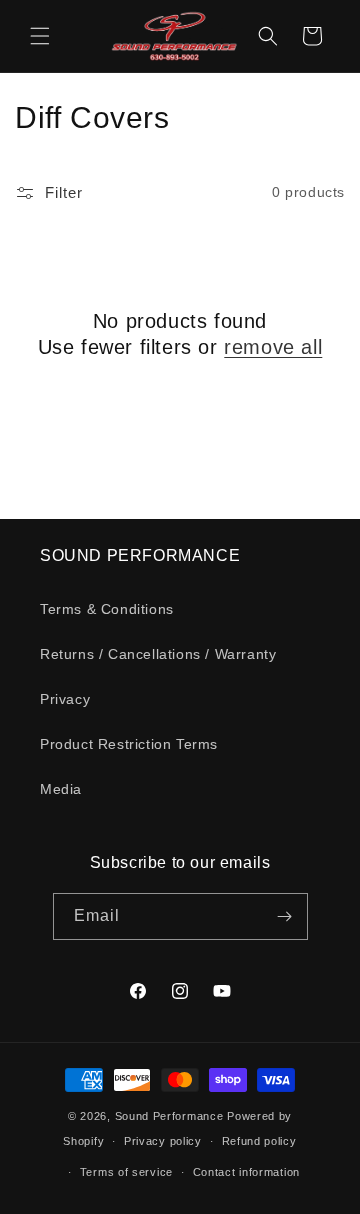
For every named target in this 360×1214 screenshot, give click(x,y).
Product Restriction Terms (129, 744)
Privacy (65, 699)
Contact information (246, 1172)
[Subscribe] (285, 916)
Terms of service (126, 1172)
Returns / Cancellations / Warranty (158, 654)
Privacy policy (163, 1141)
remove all (273, 347)
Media (61, 789)
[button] (40, 36)
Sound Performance (169, 1116)
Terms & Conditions (107, 609)
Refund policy (259, 1141)
